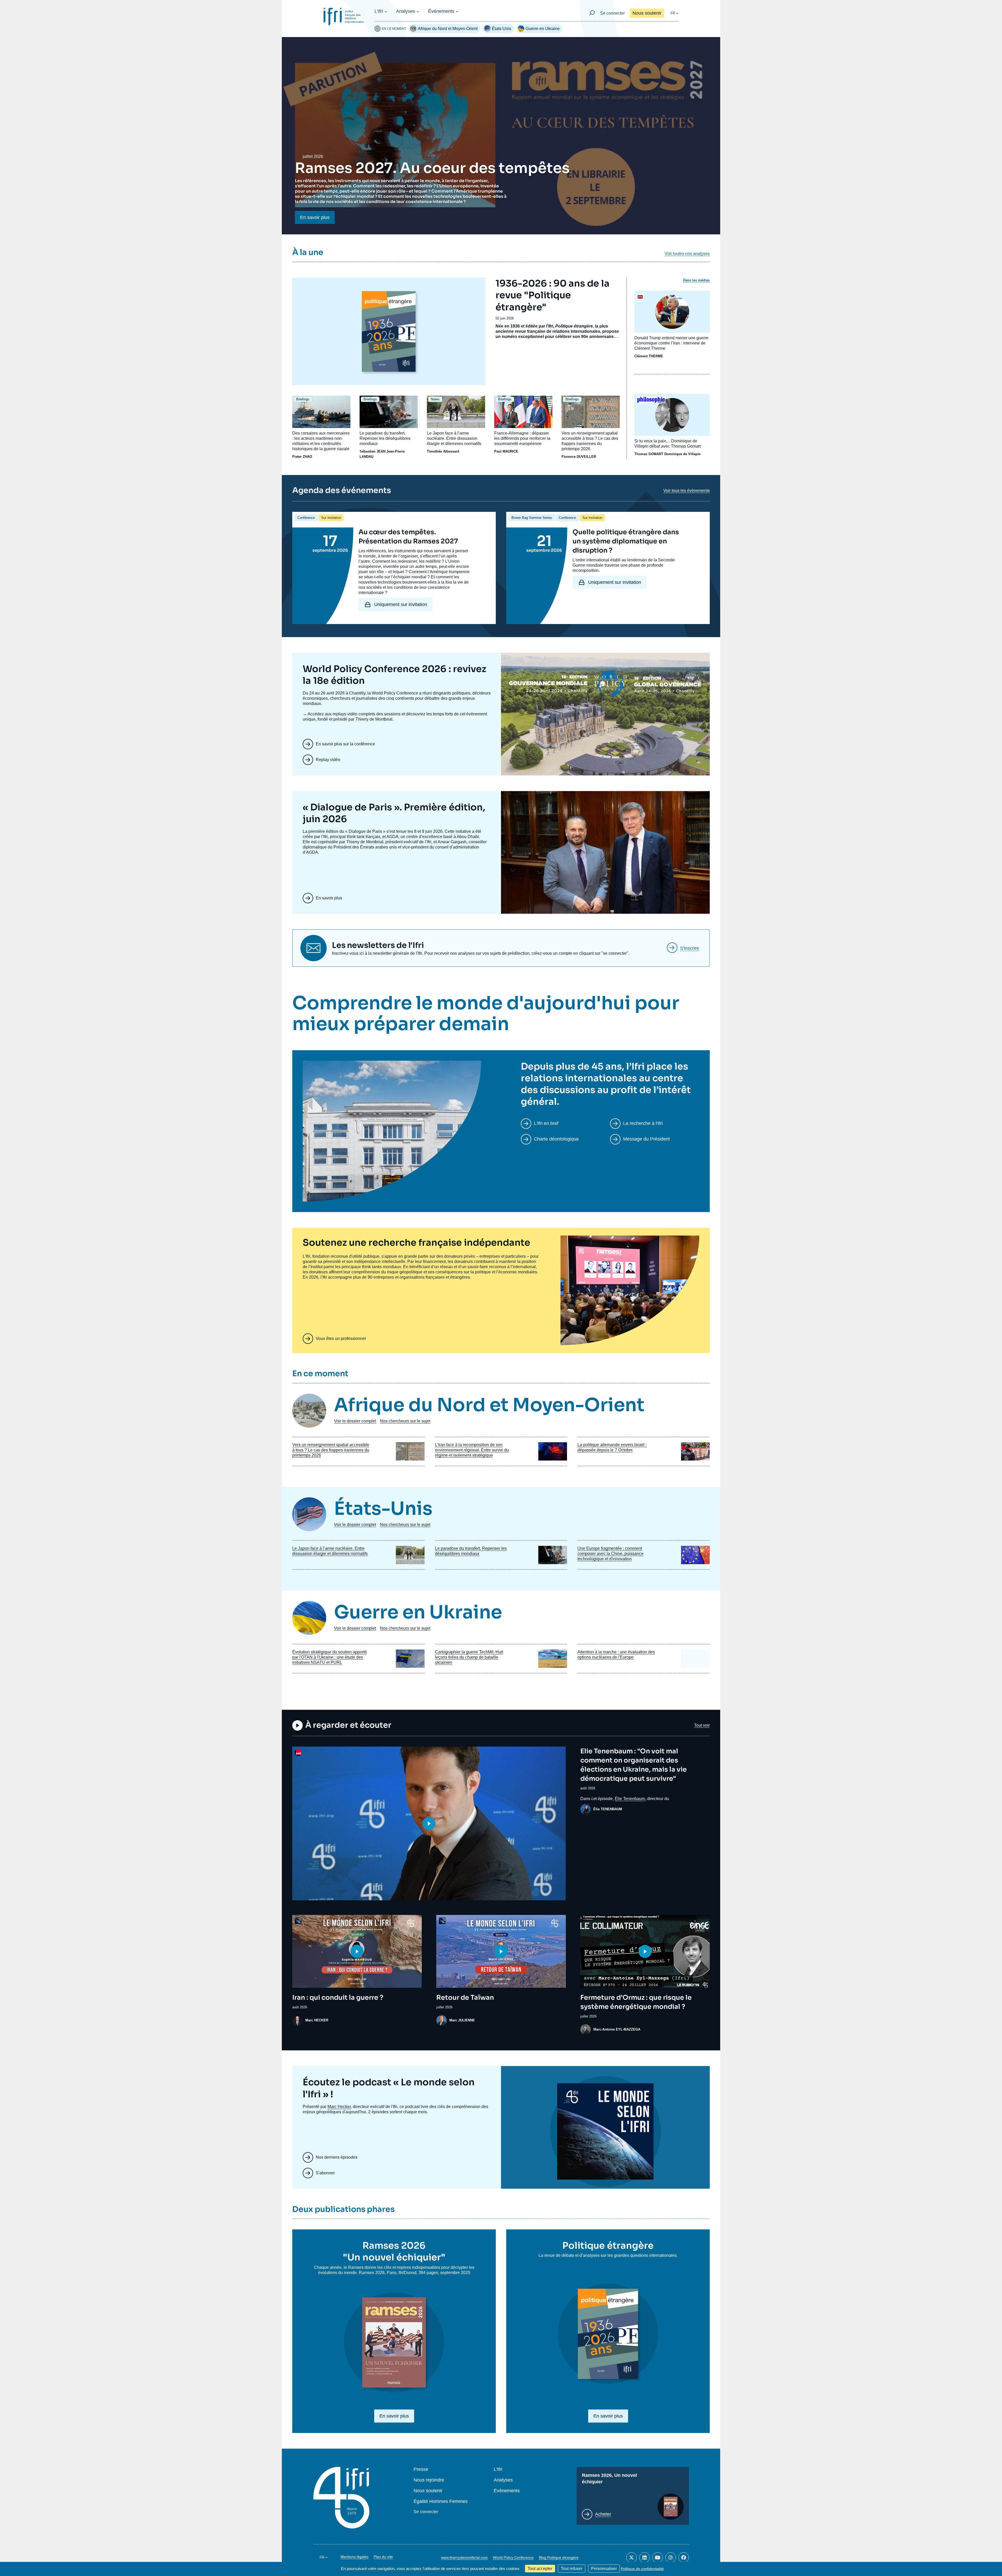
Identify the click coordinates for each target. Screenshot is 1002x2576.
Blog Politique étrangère (559, 2557)
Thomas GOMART (649, 454)
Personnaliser (604, 2569)
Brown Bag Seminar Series (532, 518)
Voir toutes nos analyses (687, 254)
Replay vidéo (328, 760)
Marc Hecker (339, 2107)
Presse (421, 2469)
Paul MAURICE (506, 451)
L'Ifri (379, 11)
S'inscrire (690, 948)
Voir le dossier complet (355, 1421)
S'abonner (325, 2173)
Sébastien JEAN (372, 451)
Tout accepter (540, 2569)
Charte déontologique (556, 1139)
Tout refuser (572, 2569)
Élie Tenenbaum (630, 1799)
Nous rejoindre (429, 2480)
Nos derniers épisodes (337, 2157)
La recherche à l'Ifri (643, 1123)
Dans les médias (696, 280)
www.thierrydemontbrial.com (464, 2557)
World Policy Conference (513, 2557)
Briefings (303, 399)
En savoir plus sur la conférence (345, 744)
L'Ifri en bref (546, 1123)
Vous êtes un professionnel (341, 1339)
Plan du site (383, 2557)
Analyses (406, 11)
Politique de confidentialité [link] (642, 2569)
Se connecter (612, 13)
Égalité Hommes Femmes (441, 2501)
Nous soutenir (647, 13)
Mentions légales (354, 2557)
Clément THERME (649, 356)
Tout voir (702, 1725)
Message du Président (646, 1139)
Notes (435, 399)
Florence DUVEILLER (579, 457)
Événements (441, 11)
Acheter (603, 2514)
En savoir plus (315, 217)
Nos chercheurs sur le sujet (405, 1421)
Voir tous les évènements (687, 491)
